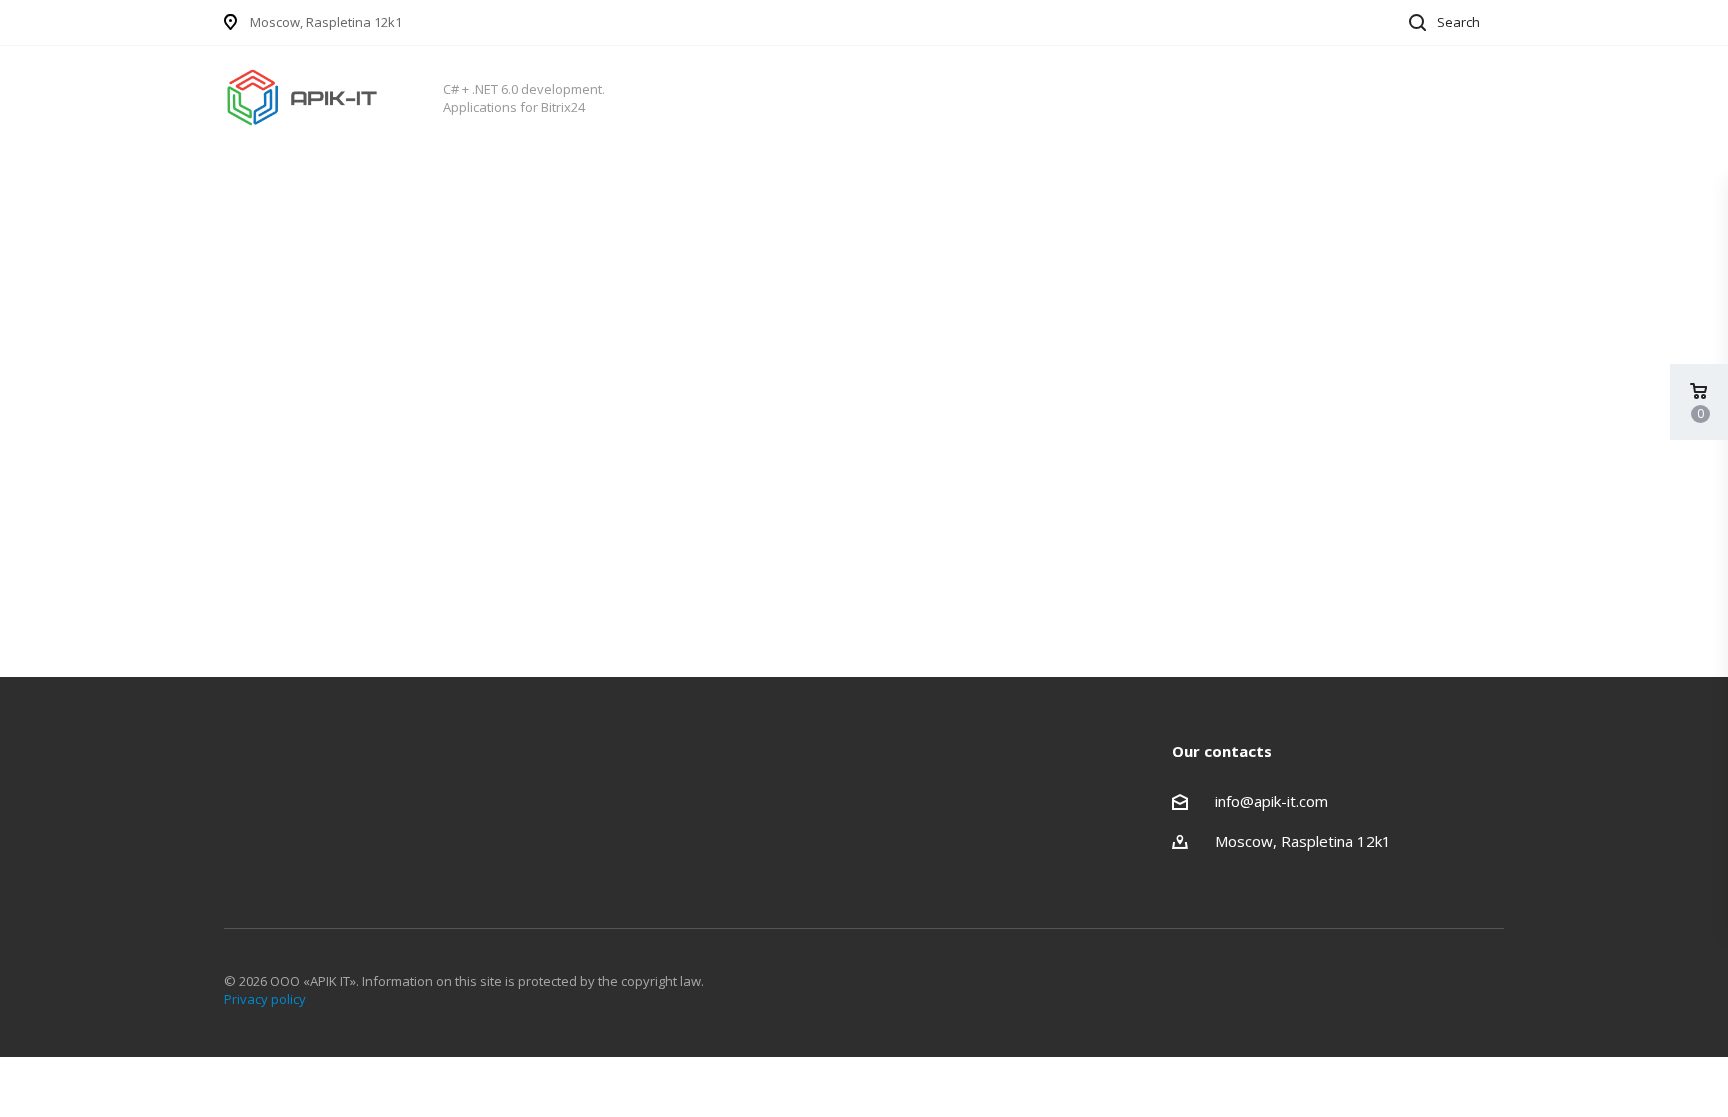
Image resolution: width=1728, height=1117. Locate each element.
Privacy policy (265, 999)
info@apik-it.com (1271, 801)
